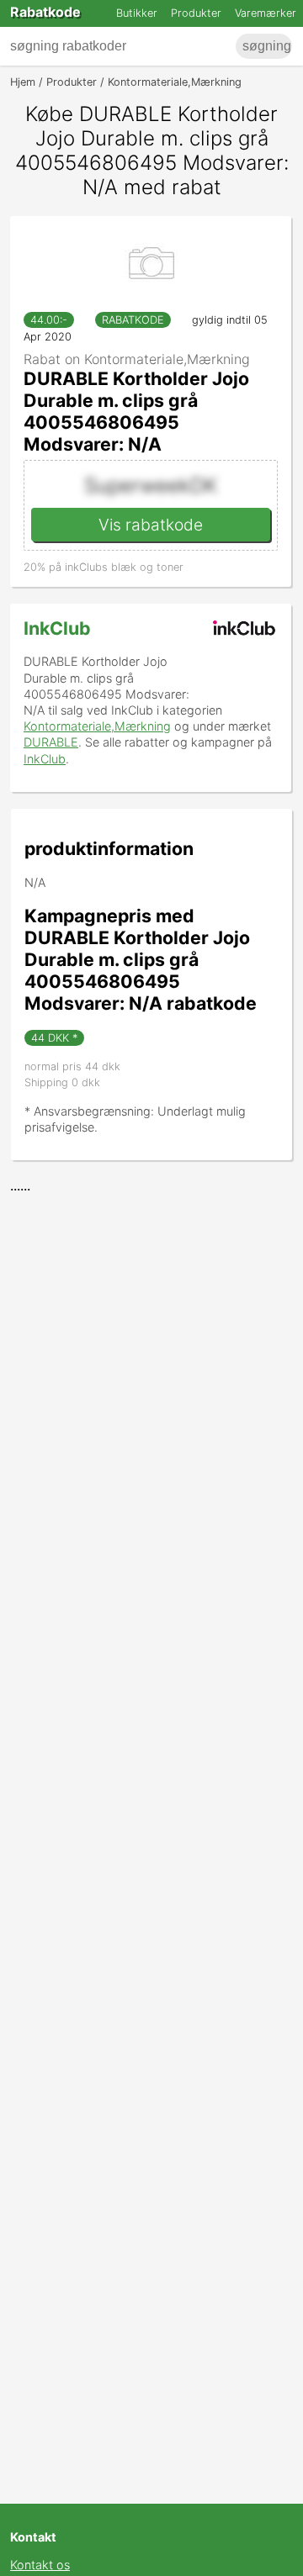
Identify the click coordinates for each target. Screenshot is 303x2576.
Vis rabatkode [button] (151, 525)
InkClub (57, 628)
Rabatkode (45, 12)
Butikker (137, 13)
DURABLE (51, 742)
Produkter (196, 13)
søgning (267, 46)
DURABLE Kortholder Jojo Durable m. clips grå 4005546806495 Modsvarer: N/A (136, 411)
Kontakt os (40, 2565)
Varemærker (266, 13)
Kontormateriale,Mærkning (97, 726)
